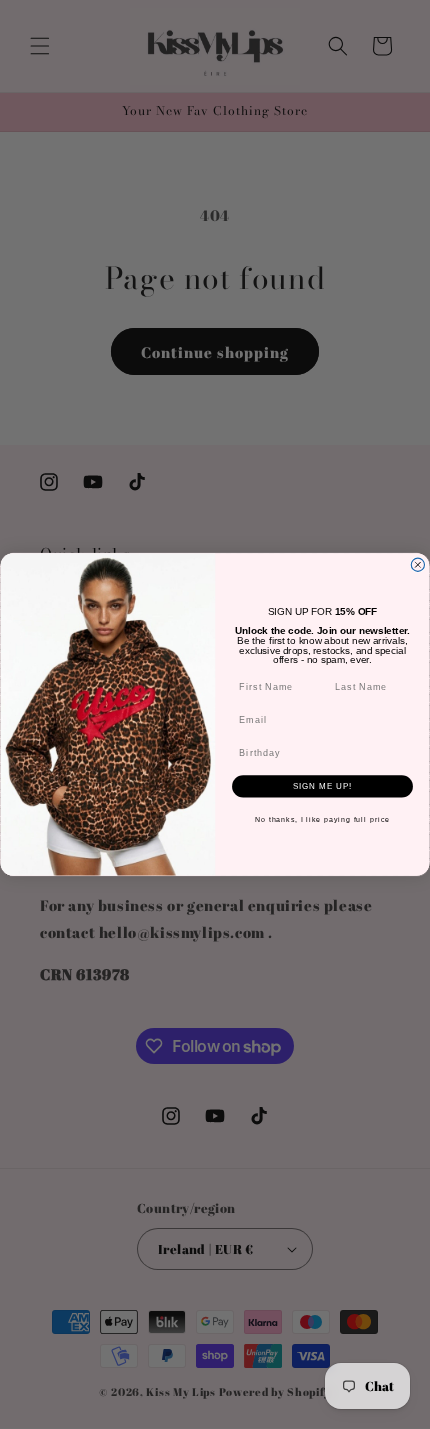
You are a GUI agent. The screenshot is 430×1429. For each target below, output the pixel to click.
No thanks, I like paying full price (322, 820)
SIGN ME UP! (323, 786)
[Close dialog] (417, 564)
